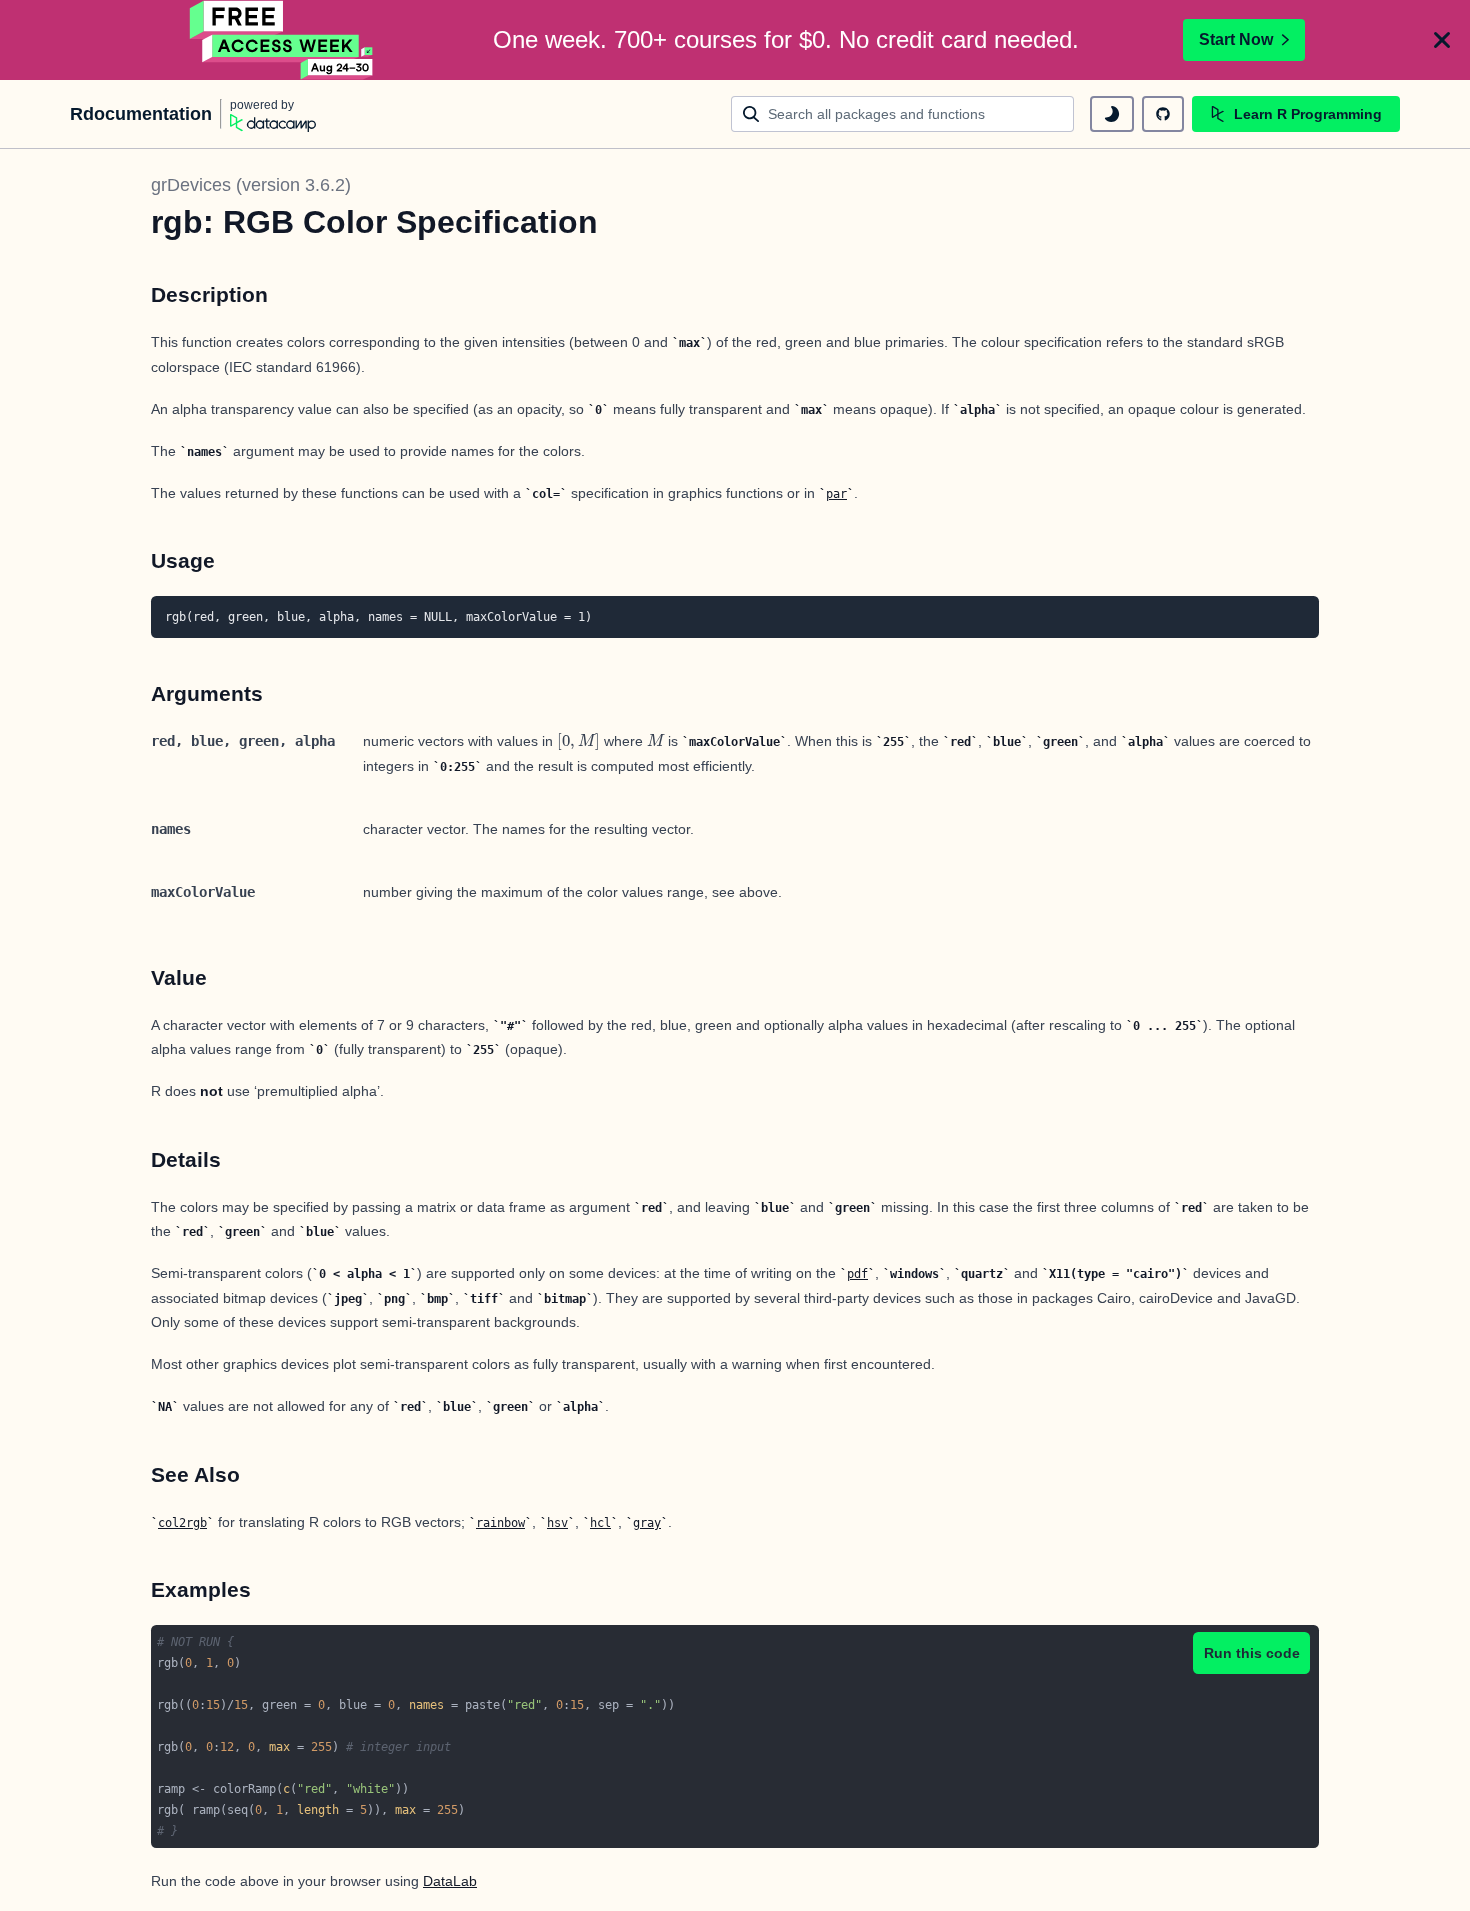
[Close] (1442, 40)
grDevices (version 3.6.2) (251, 185)
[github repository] (1163, 114)
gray (647, 1523)
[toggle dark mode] (1112, 114)
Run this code (1252, 1653)
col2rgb (182, 1523)
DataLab (450, 1881)
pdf (857, 1274)
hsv (557, 1523)
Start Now (1236, 39)
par (836, 494)
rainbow (500, 1523)
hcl (600, 1523)
